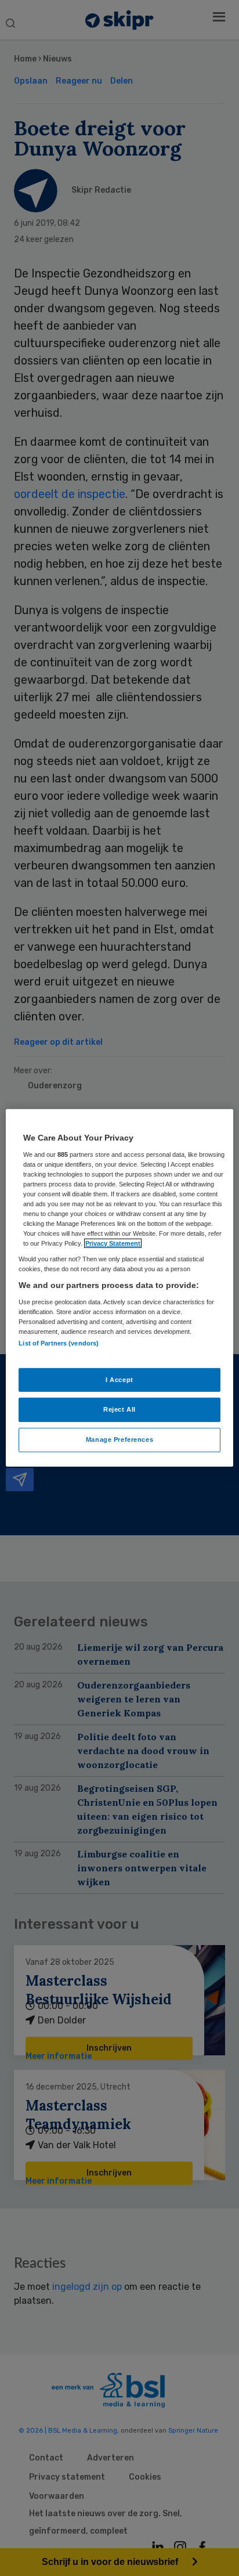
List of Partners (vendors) (59, 1343)
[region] (119, 1288)
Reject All (119, 1409)
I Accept (119, 1379)
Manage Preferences (119, 1439)
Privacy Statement (113, 1243)
